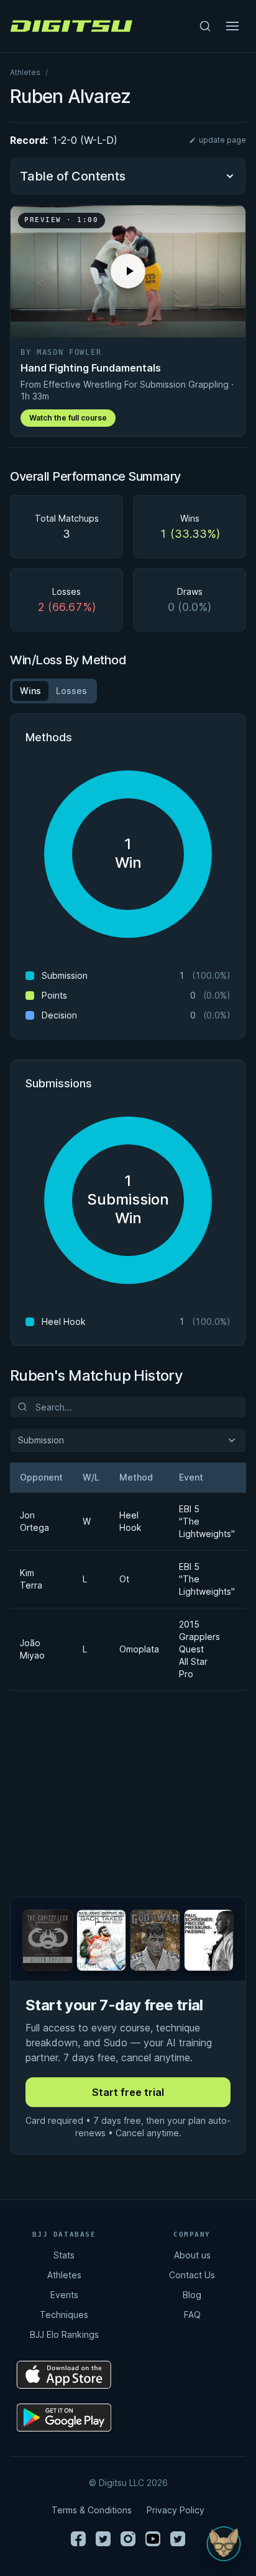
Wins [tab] (30, 691)
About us (192, 2255)
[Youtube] (153, 2539)
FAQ (192, 2315)
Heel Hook (130, 1521)
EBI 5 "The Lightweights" (202, 1521)
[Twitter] (103, 2539)
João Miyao (32, 1649)
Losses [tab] (71, 691)
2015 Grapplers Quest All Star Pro (199, 1649)
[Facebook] (78, 2539)
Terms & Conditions (92, 2510)
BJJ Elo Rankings (64, 2334)
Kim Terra (31, 1579)
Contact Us (192, 2275)
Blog (192, 2295)
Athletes (25, 72)
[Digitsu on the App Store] (64, 2375)
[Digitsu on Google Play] (64, 2418)
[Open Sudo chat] (224, 2544)
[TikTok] (178, 2539)
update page (222, 140)
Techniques (64, 2315)
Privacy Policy (176, 2510)
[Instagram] (128, 2539)
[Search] (205, 26)
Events (64, 2295)
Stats (64, 2255)
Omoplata (134, 1649)
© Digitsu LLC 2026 (128, 2483)
